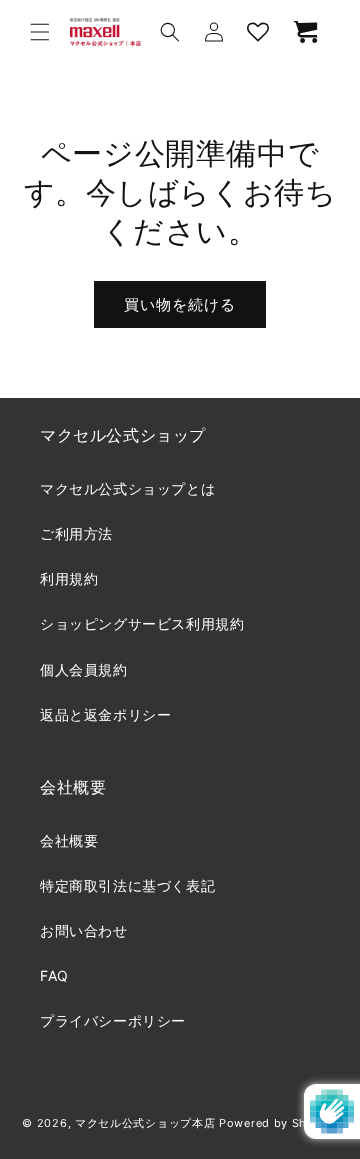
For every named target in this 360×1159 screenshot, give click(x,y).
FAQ (54, 975)
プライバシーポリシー (113, 1020)
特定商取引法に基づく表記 (127, 885)
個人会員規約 (84, 669)
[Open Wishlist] (258, 32)
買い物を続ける (180, 304)
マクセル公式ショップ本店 (145, 1123)
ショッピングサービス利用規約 (142, 623)
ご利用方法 (76, 533)
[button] (40, 32)
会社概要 (69, 840)
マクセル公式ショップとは (127, 488)
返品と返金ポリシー (105, 714)
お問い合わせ (84, 930)
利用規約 (69, 578)
